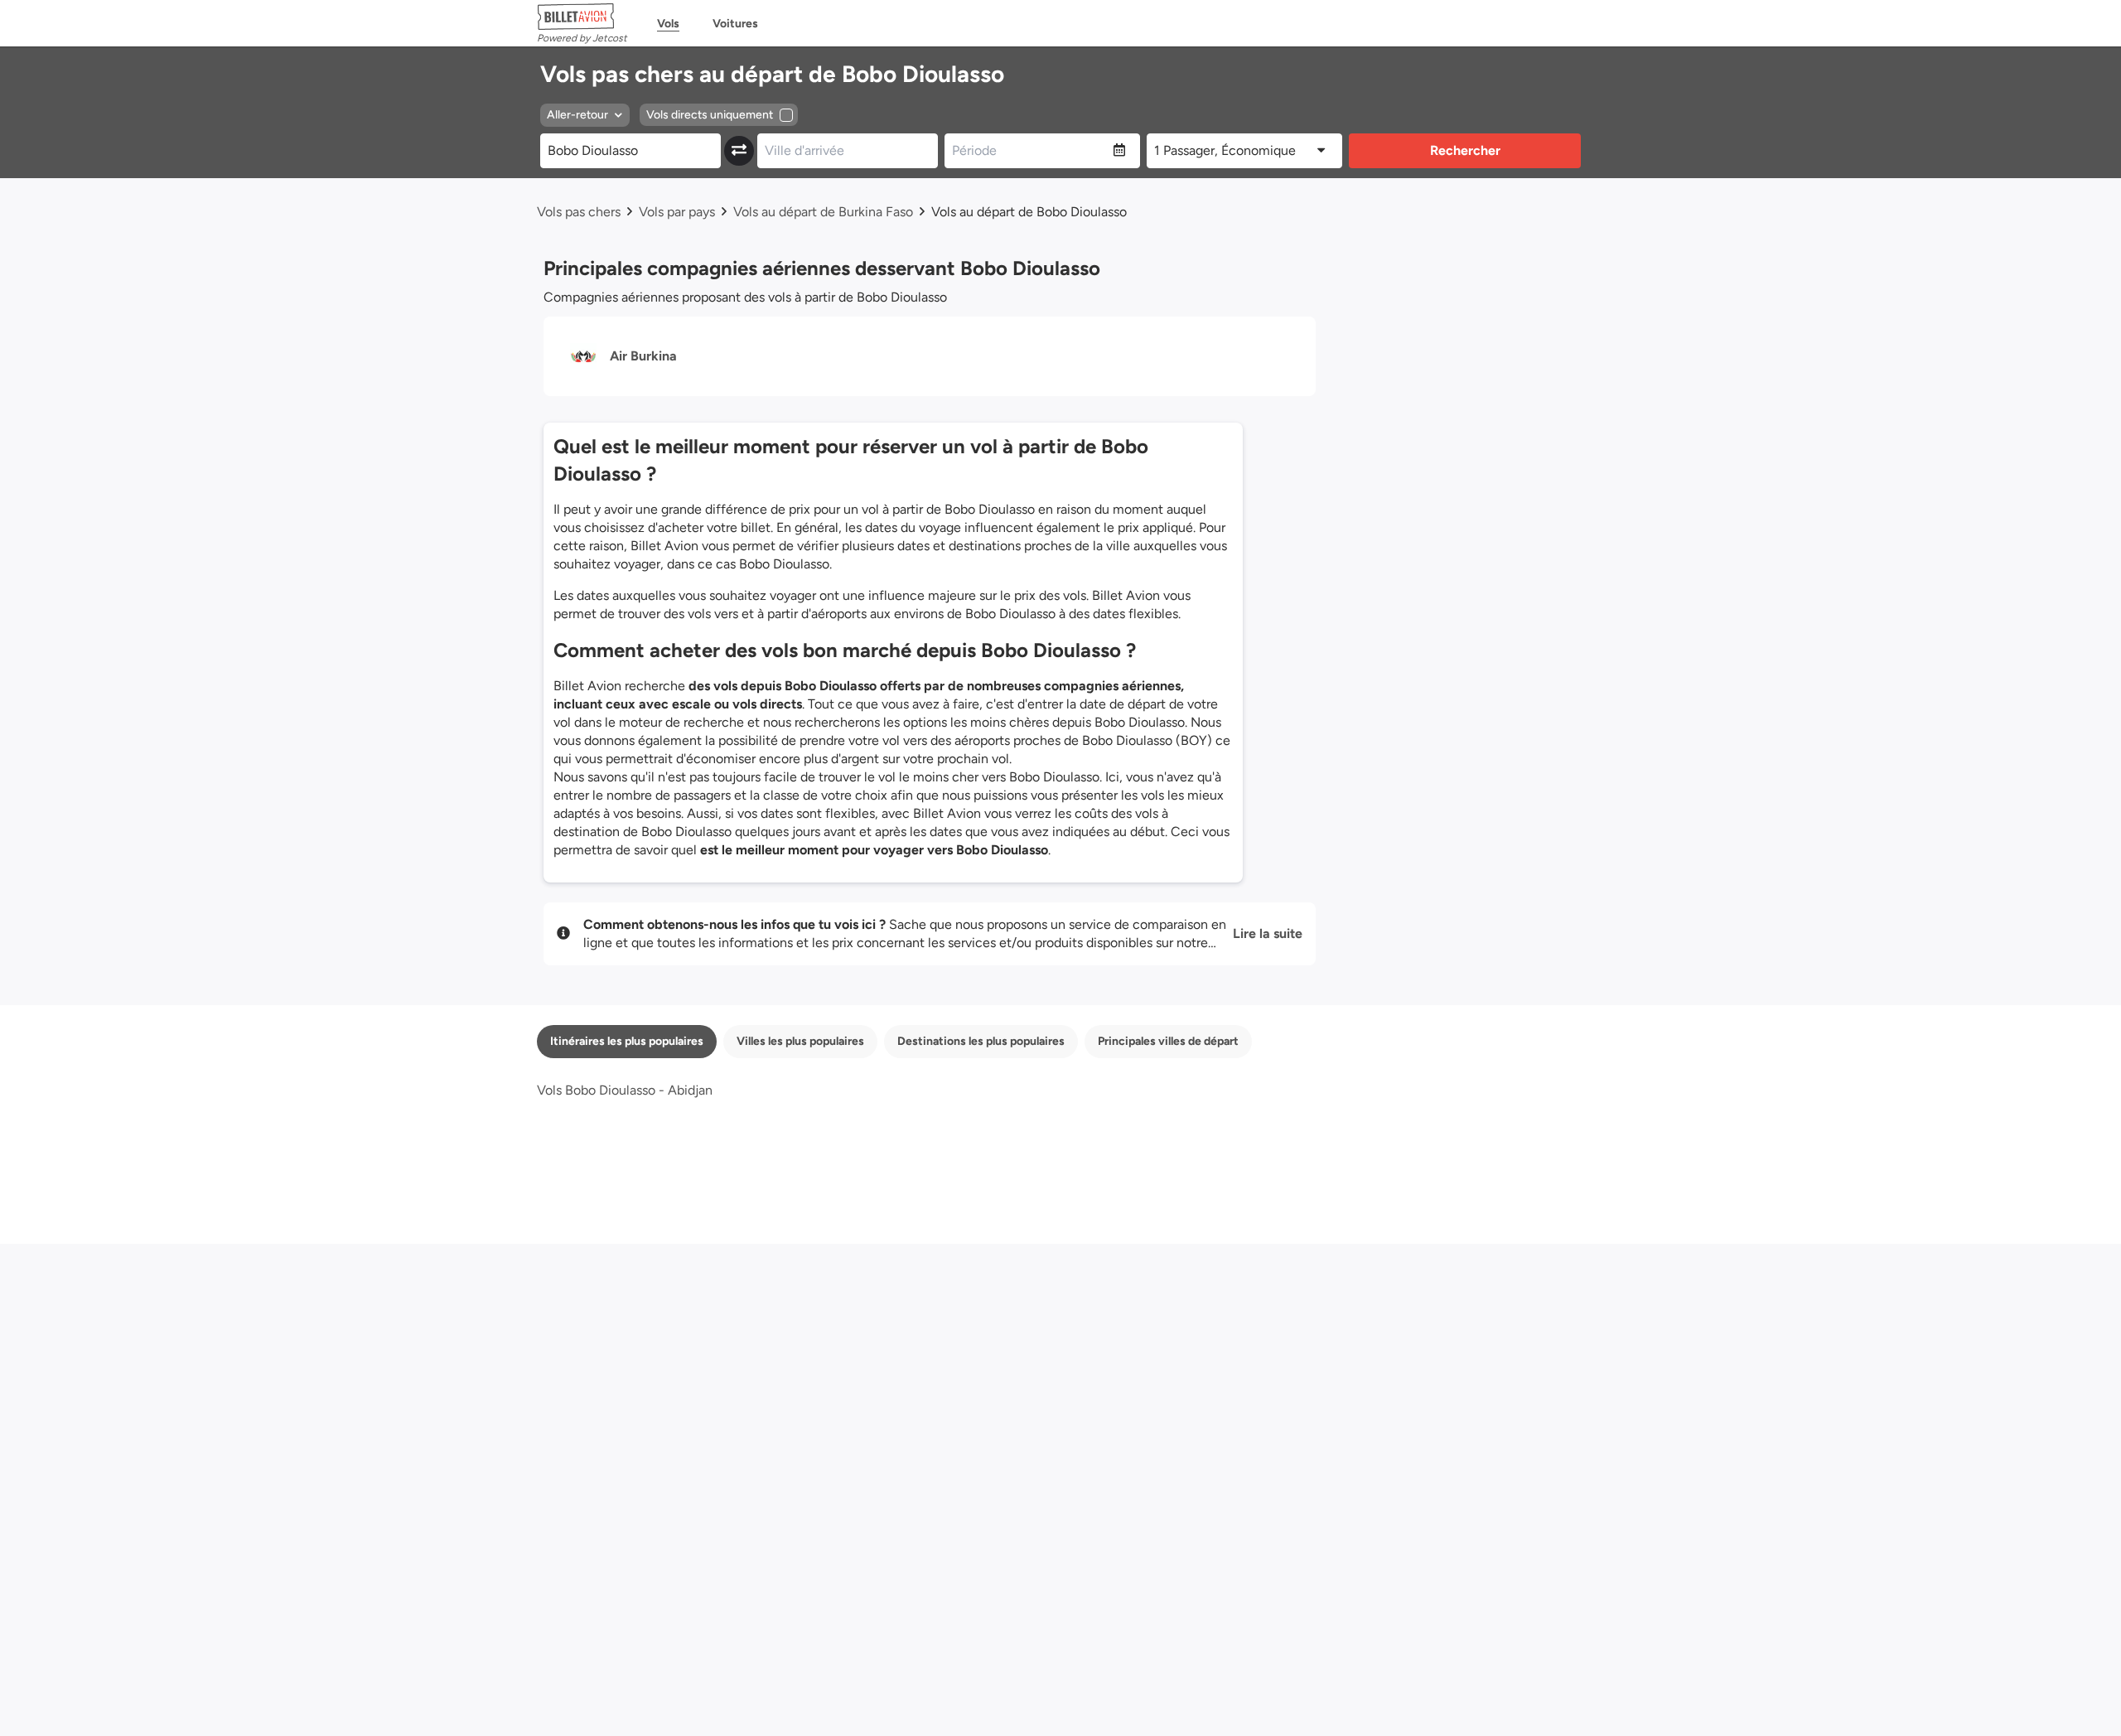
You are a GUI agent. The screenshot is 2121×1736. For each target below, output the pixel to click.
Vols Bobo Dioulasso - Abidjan (625, 1090)
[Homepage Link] (582, 17)
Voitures (735, 24)
